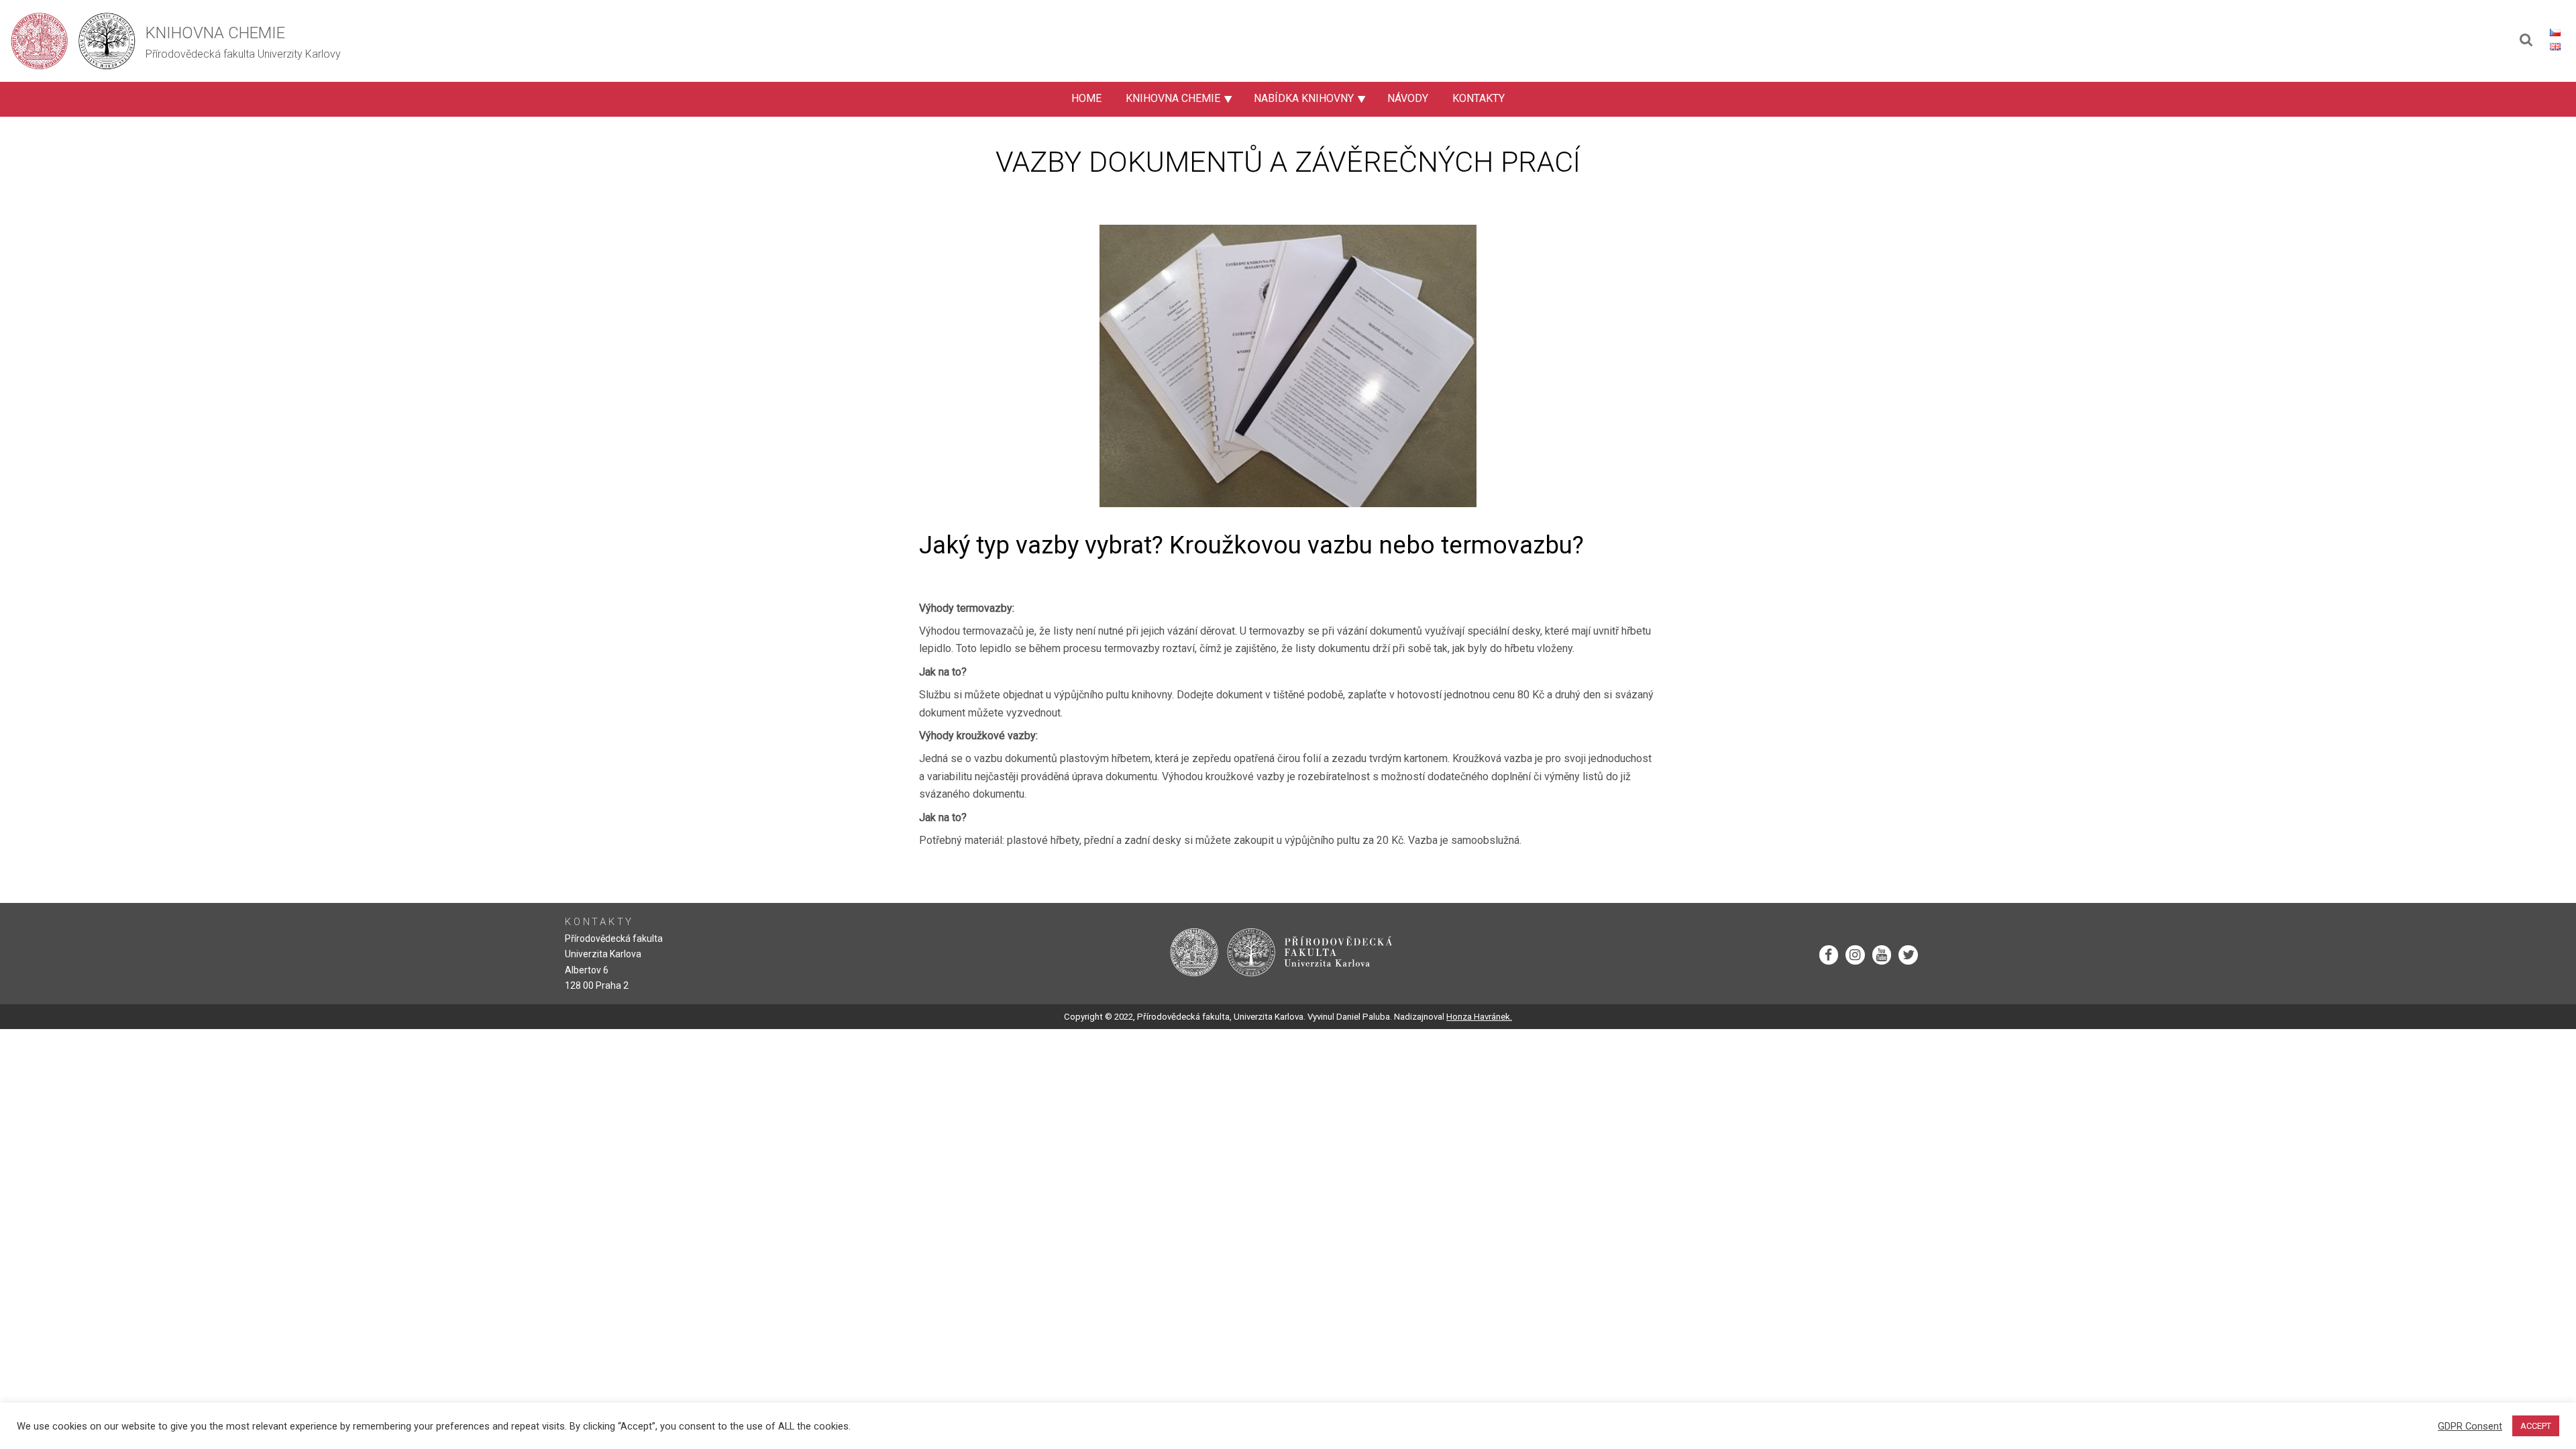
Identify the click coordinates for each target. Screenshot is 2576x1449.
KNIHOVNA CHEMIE (1173, 98)
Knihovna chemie (215, 33)
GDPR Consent (2470, 1426)
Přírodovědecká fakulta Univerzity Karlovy (243, 54)
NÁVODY (1408, 98)
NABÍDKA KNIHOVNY (1304, 98)
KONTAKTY (1479, 98)
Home (1086, 98)
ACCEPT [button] (2536, 1426)
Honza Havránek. (1479, 1017)
